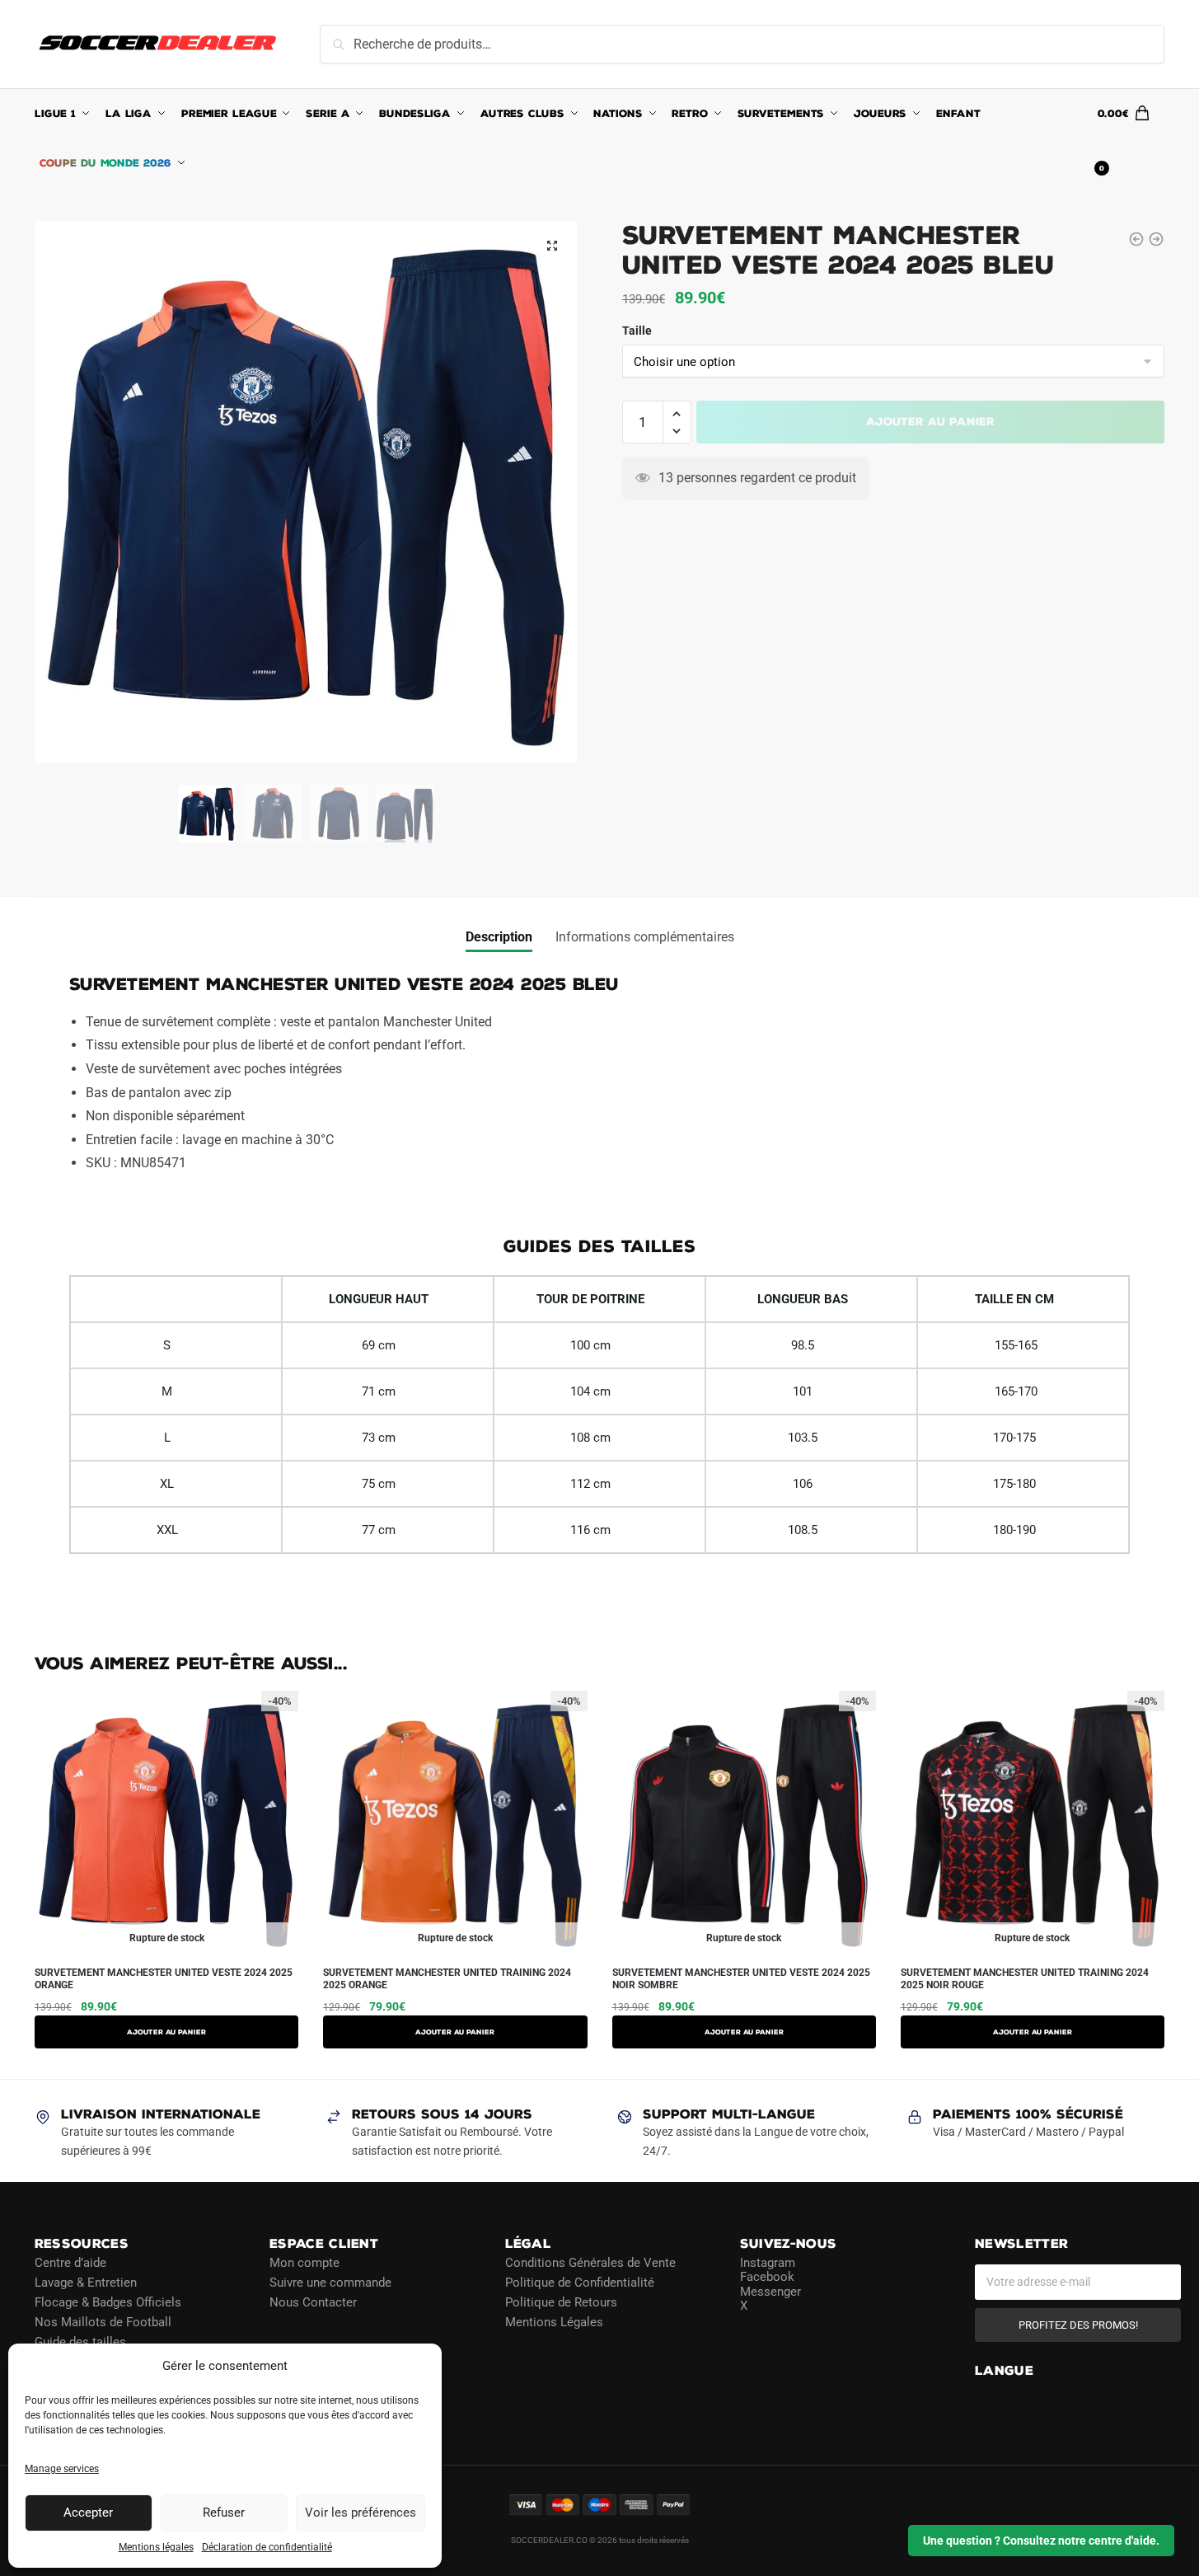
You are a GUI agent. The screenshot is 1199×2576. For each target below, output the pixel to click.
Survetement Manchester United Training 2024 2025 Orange (447, 1979)
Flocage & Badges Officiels (108, 2302)
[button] (552, 246)
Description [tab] (499, 937)
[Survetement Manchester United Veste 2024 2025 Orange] (1136, 239)
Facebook (767, 2277)
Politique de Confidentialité (580, 2283)
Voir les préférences (361, 2513)
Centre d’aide (70, 2263)
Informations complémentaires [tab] (645, 937)
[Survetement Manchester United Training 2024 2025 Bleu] (1156, 239)
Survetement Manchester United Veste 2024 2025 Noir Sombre (741, 1979)
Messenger (770, 2292)
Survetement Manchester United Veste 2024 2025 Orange (164, 1979)
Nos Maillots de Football (103, 2322)
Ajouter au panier (930, 422)
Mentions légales (156, 2547)
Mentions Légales (554, 2322)
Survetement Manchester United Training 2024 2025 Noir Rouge (1025, 1979)
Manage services (62, 2469)
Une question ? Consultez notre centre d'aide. (1041, 2541)
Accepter (88, 2513)
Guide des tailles (80, 2342)
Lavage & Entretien (86, 2283)
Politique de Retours (561, 2302)
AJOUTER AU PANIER (166, 2032)
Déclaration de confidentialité (267, 2547)
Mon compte (304, 2263)
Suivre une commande (330, 2283)
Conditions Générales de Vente (590, 2263)
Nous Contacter (313, 2302)
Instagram (768, 2263)
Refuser (224, 2513)
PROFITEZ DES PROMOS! (1078, 2325)
